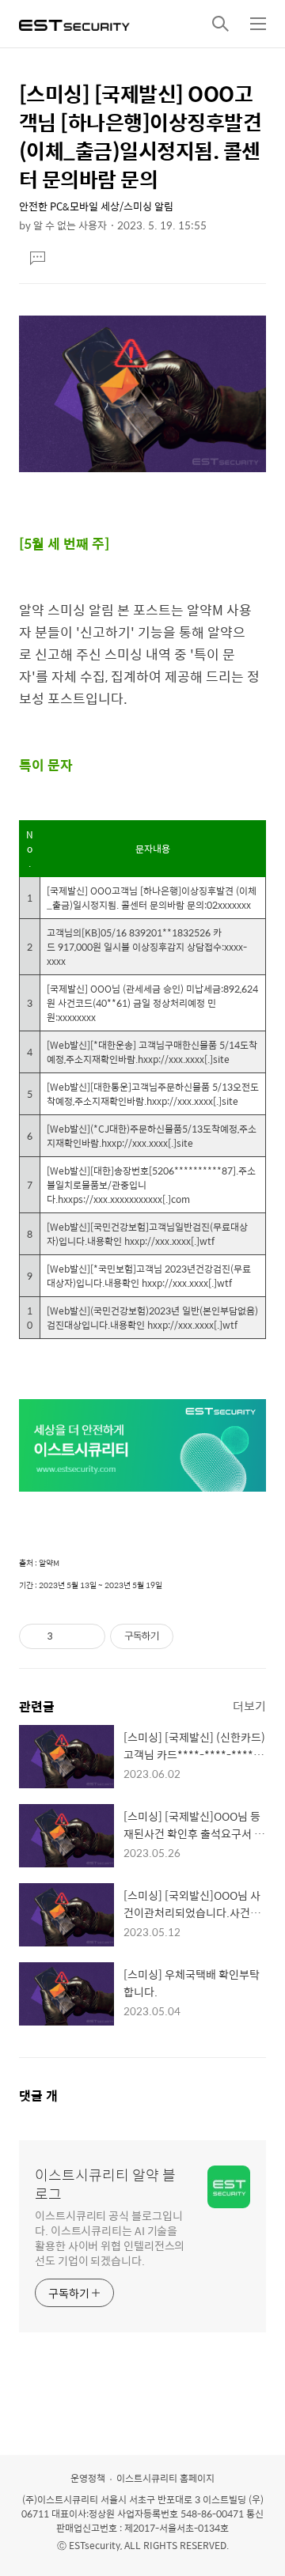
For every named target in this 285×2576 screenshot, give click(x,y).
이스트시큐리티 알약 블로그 (105, 2184)
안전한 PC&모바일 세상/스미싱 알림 (96, 206)
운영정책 (88, 2478)
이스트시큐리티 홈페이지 (165, 2478)
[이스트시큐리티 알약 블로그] (74, 24)
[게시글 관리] (87, 1636)
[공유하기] (68, 1636)
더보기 (249, 1706)
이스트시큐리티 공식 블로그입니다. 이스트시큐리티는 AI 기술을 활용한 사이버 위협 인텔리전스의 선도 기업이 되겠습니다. (110, 2237)
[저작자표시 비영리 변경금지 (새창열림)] (195, 1636)
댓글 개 (38, 2096)
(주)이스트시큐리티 (60, 2499)
